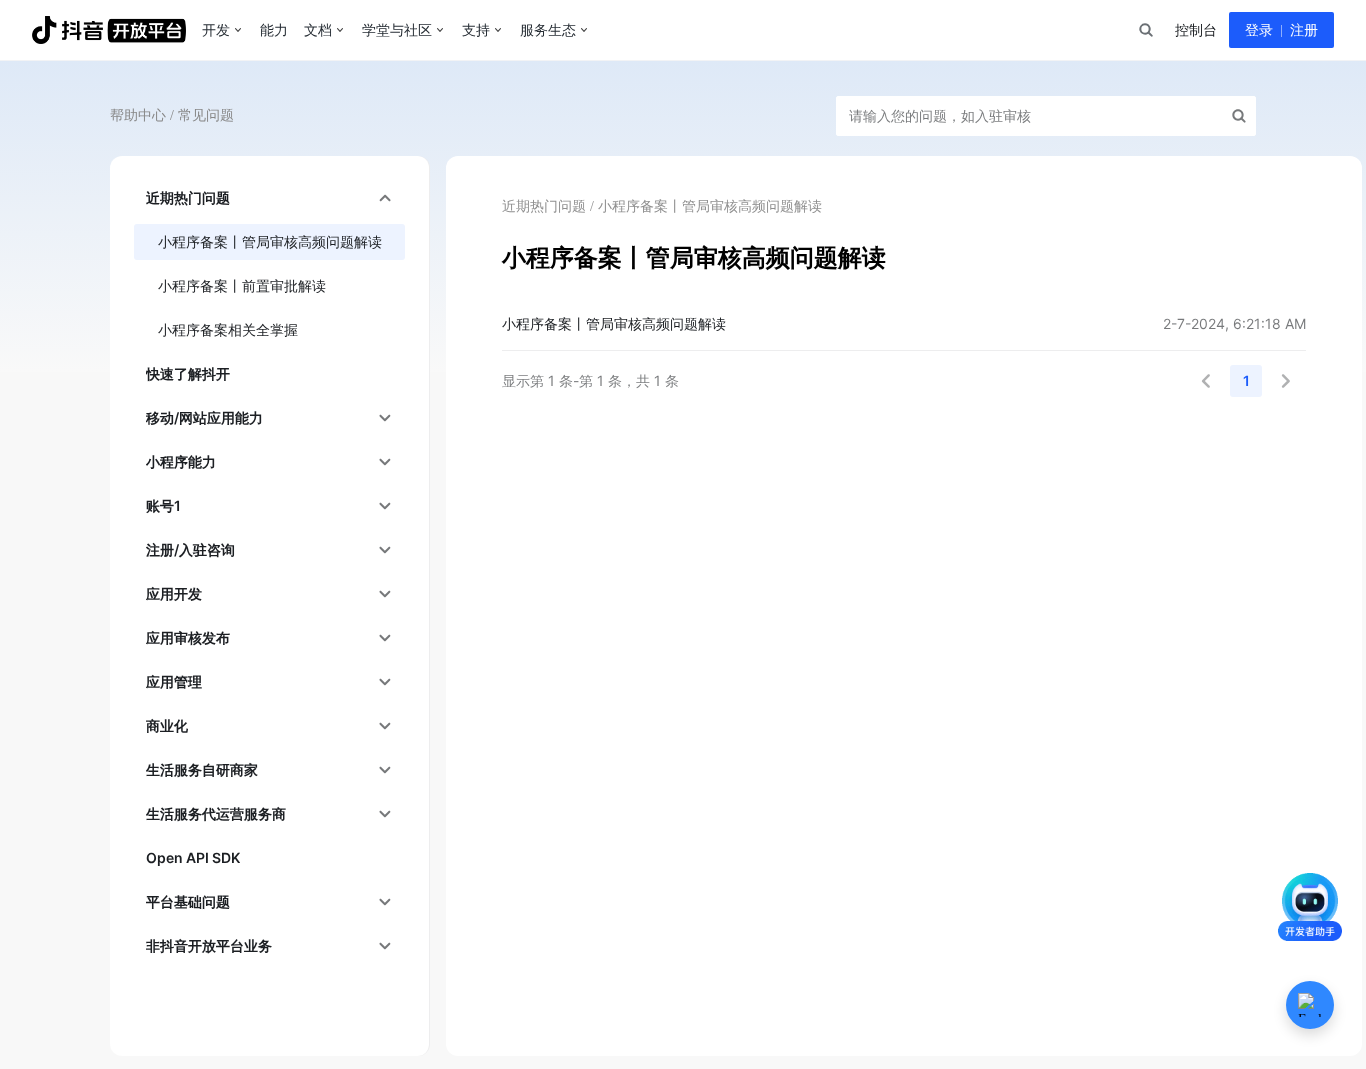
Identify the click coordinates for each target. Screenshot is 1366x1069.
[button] (1206, 381)
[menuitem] (269, 198)
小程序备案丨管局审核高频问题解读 (614, 323)
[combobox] (1145, 30)
